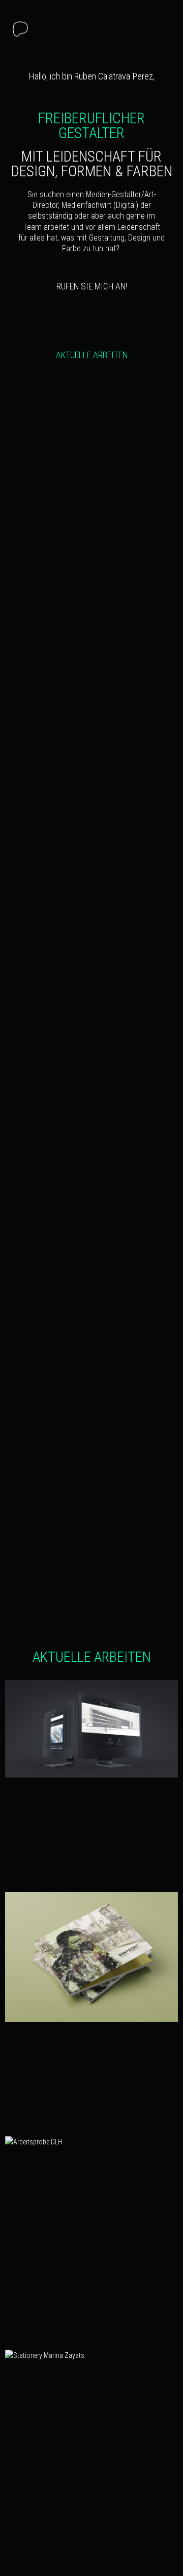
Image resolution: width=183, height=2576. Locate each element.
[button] (162, 31)
